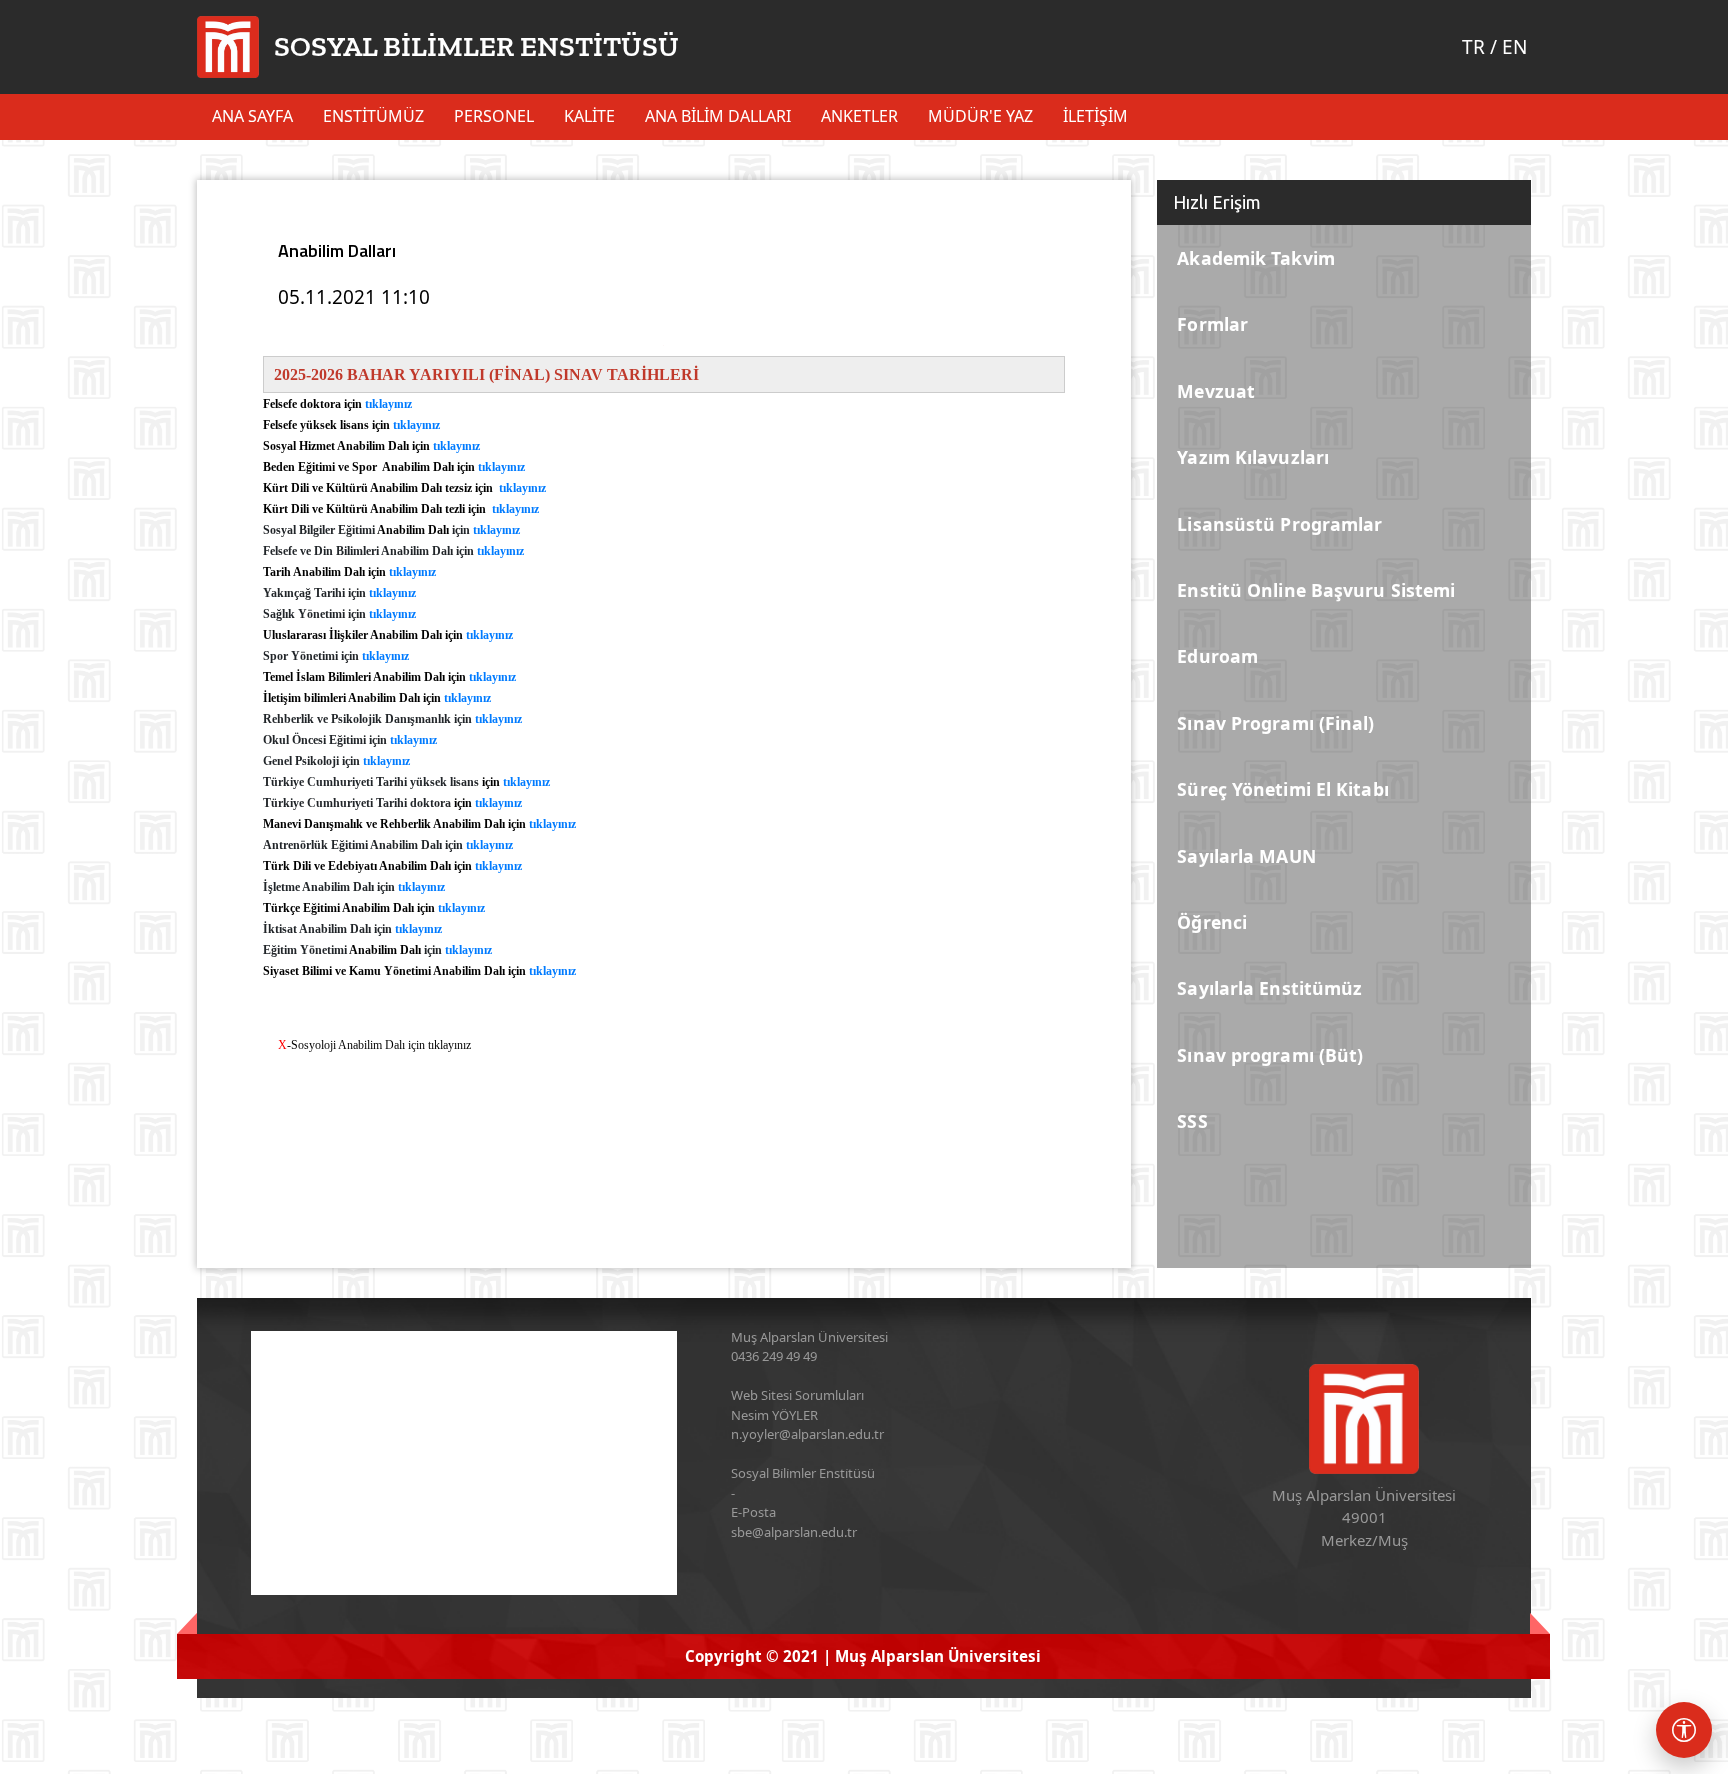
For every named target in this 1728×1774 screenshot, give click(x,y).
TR (1473, 47)
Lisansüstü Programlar (1279, 524)
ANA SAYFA (252, 116)
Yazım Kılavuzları (1253, 457)
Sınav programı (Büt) (1270, 1055)
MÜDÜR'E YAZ (980, 116)
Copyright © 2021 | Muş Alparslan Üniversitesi (863, 1656)
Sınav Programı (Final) (1275, 723)
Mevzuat (1216, 391)
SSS (1192, 1121)
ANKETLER (859, 116)
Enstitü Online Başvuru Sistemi (1316, 590)
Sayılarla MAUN (1246, 856)
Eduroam (1217, 656)
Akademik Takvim (1256, 258)
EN (1514, 47)
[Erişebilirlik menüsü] (1684, 1730)
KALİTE (589, 116)
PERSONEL (494, 116)
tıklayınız (388, 404)
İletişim (1095, 116)
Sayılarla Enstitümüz (1269, 988)
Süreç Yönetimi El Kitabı (1282, 789)
